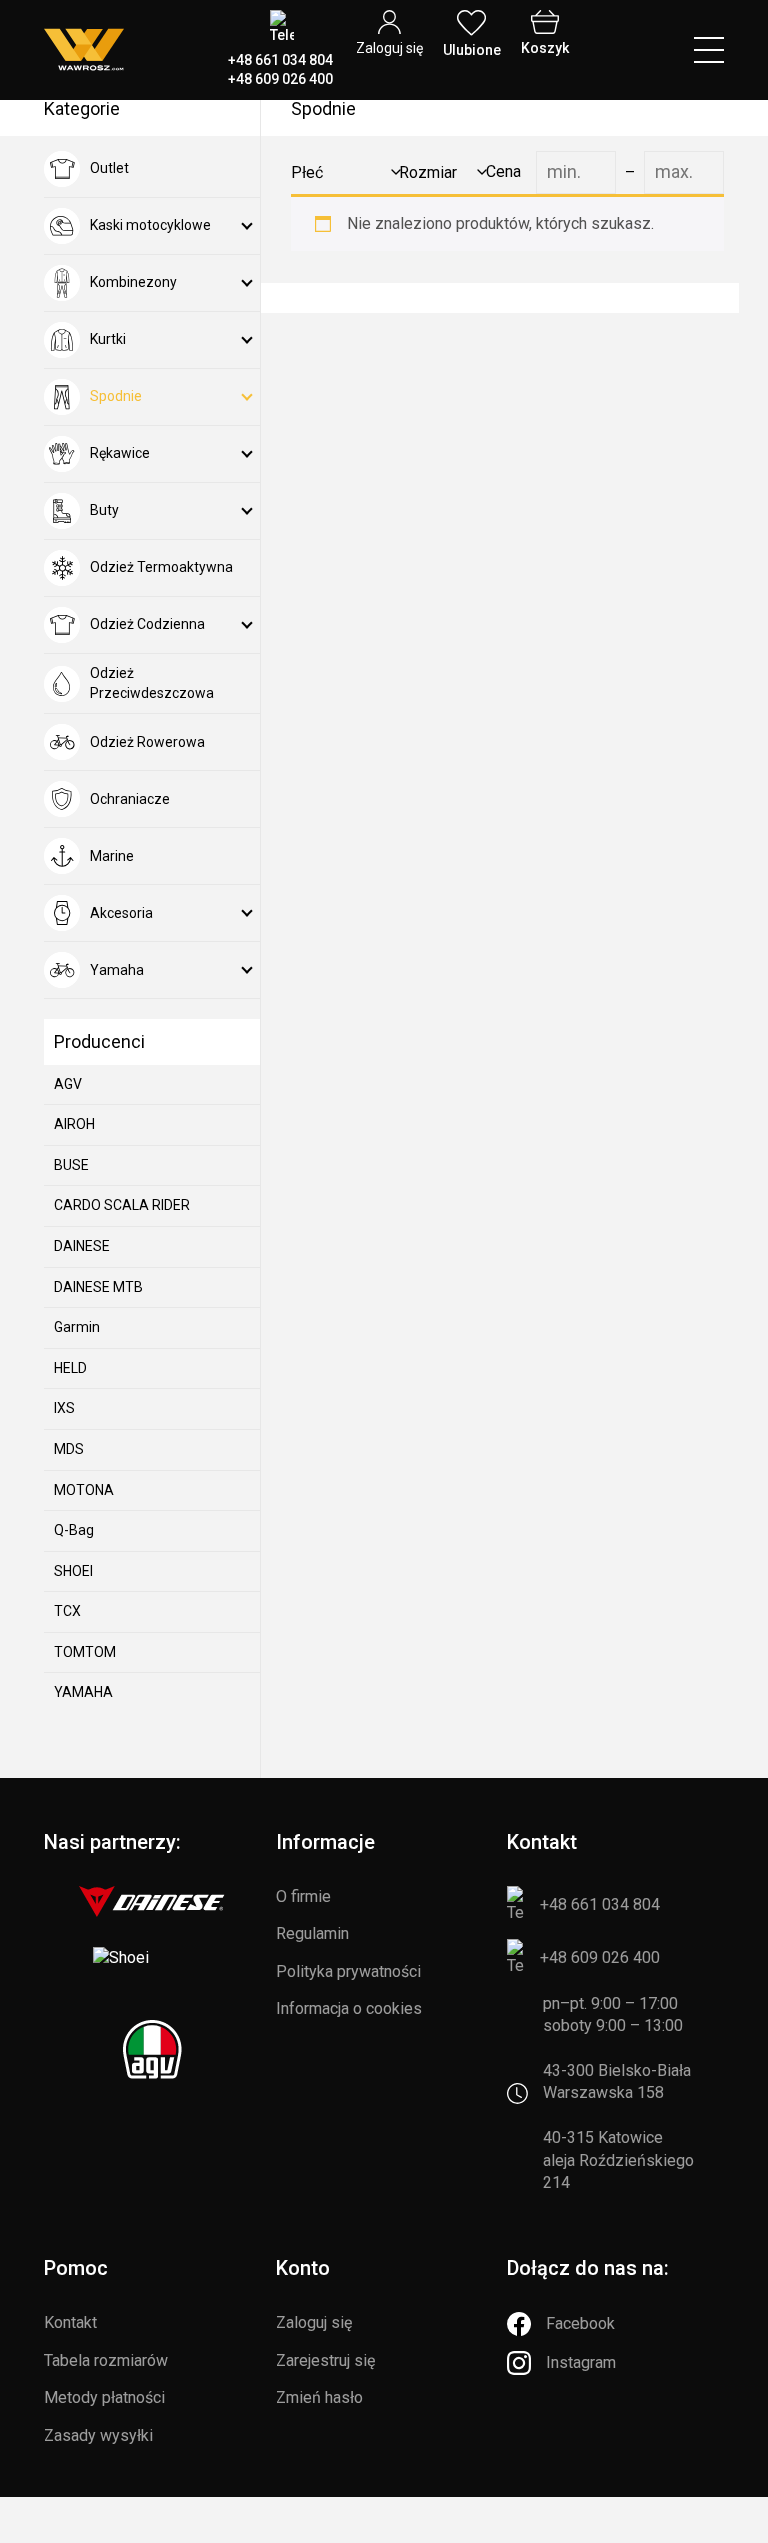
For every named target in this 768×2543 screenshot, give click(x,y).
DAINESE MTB (98, 1287)
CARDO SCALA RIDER (122, 1205)
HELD (70, 1368)
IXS (64, 1408)
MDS (69, 1449)
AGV (68, 1084)
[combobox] (342, 172)
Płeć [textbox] (307, 172)
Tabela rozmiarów (106, 2360)
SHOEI (73, 1571)
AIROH (74, 1124)
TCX (67, 1611)
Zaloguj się (314, 2322)
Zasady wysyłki (98, 2435)
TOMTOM (85, 1652)
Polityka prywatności (348, 1971)
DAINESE (82, 1246)
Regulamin (312, 1933)
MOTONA (84, 1490)
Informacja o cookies (349, 2008)
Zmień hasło (319, 2397)
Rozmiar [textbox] (428, 172)
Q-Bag (74, 1530)
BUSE (71, 1165)
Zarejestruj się (325, 2360)
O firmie (303, 1896)
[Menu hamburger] (709, 50)
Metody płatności (104, 2397)
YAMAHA (83, 1692)
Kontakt (70, 2322)
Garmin (77, 1327)
